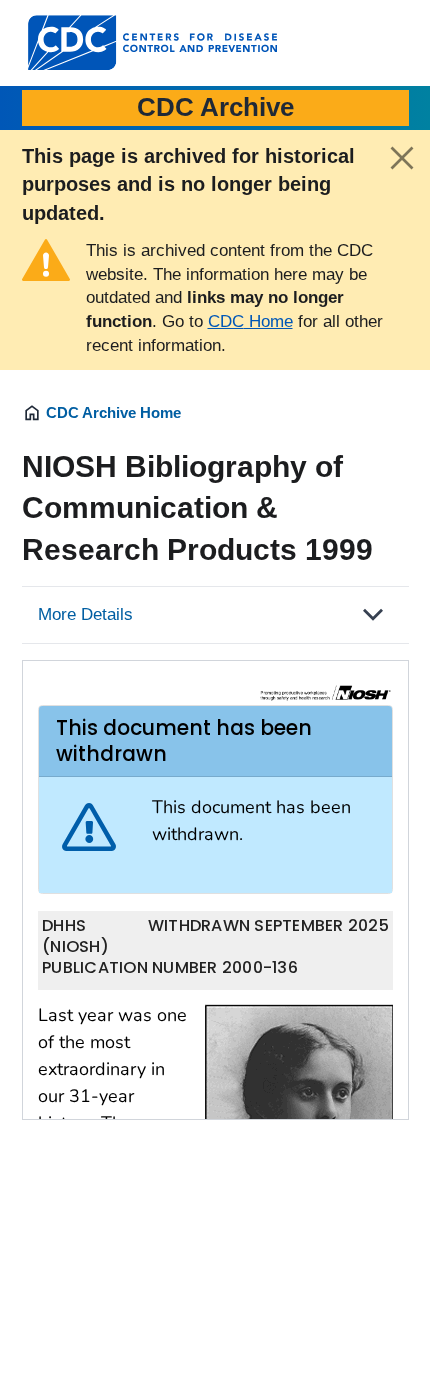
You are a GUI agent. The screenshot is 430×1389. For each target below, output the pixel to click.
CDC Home (250, 321)
